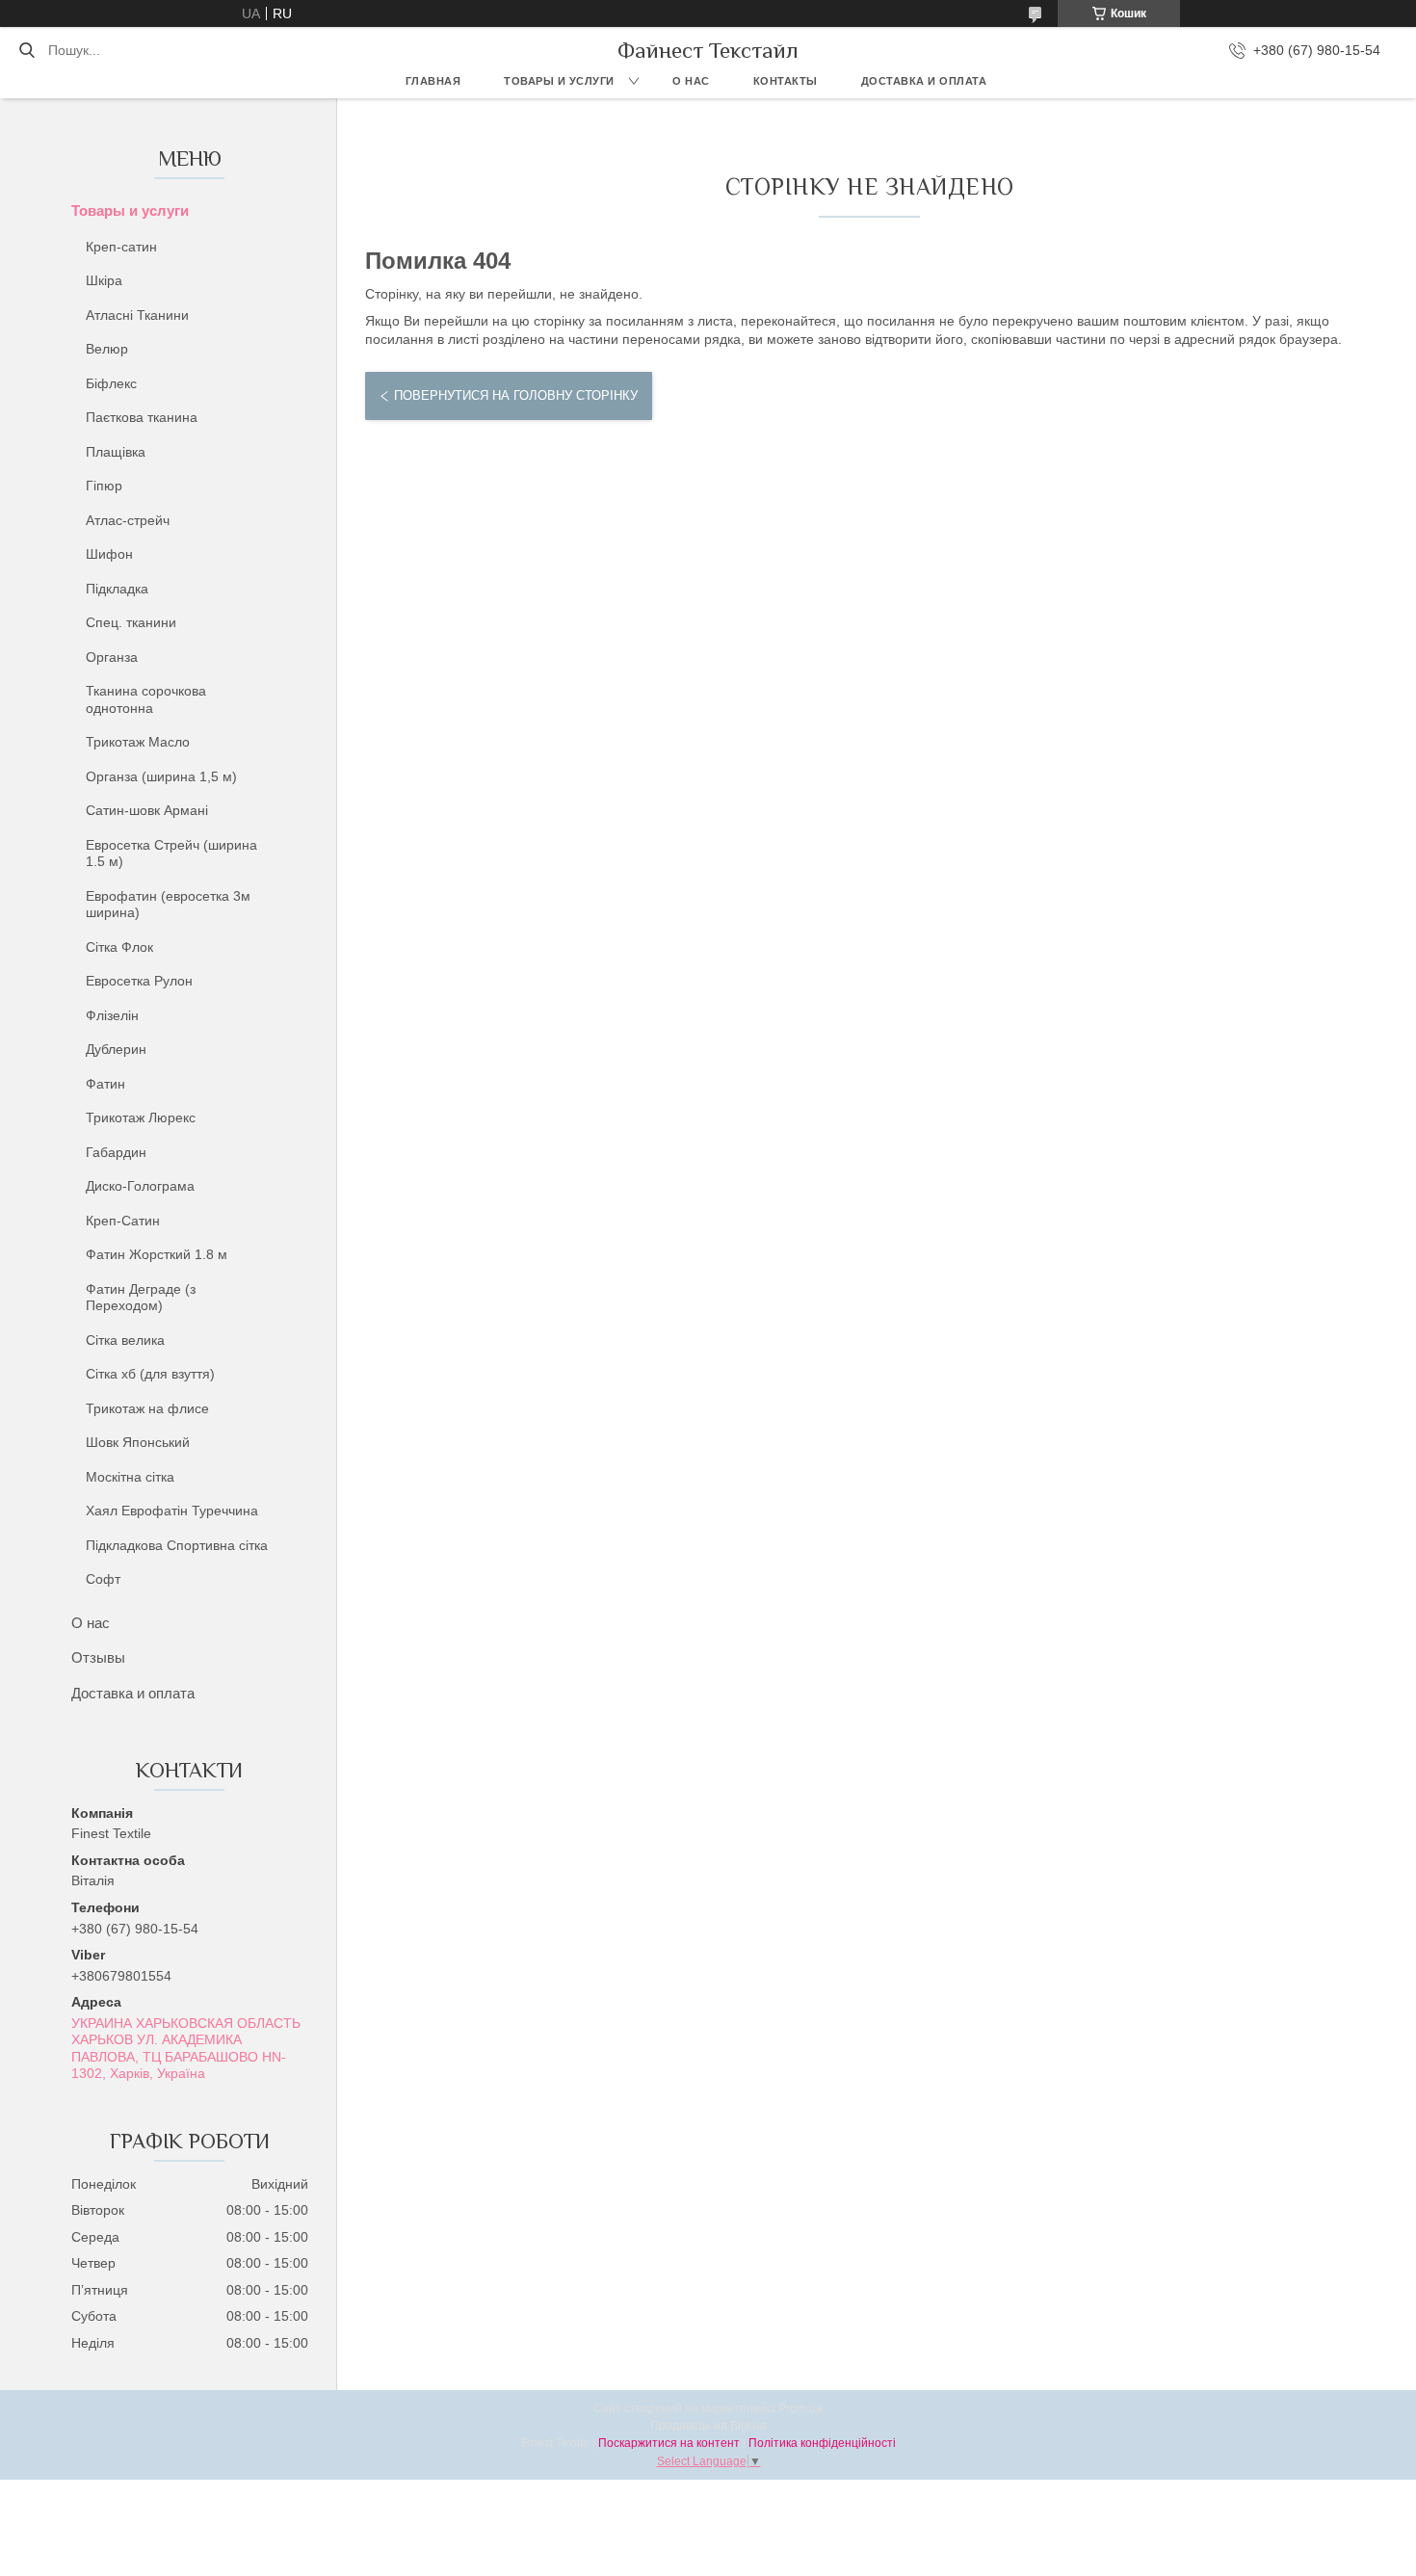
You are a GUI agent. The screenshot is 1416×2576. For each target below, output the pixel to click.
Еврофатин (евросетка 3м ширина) (168, 905)
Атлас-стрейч (128, 520)
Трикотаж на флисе (147, 1408)
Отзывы (98, 1657)
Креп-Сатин (123, 1221)
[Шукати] (26, 50)
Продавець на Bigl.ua (708, 2426)
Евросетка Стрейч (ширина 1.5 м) (171, 854)
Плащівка (116, 452)
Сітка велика (125, 1340)
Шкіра (104, 280)
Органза (112, 657)
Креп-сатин (121, 247)
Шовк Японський (138, 1442)
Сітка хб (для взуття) (150, 1374)
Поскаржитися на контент (669, 2443)
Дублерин (116, 1049)
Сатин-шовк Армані (147, 810)
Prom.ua (800, 2408)
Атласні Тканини (137, 315)
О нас (691, 81)
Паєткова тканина (142, 417)
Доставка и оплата (924, 81)
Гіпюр (104, 486)
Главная (433, 81)
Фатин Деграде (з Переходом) (141, 1298)
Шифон (109, 554)
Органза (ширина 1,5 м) (161, 776)
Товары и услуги (559, 81)
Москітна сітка (130, 1477)
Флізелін (112, 1015)
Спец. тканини (131, 622)
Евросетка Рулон (139, 981)
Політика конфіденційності (822, 2443)
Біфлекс (111, 383)
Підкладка (117, 589)
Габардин (116, 1152)
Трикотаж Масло (138, 742)
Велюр (107, 349)
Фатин (105, 1084)
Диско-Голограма (140, 1186)
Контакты (786, 81)
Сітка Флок (119, 947)
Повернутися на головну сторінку (516, 395)
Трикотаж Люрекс (141, 1117)
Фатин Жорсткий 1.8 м (157, 1254)
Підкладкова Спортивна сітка (177, 1545)
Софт (103, 1579)
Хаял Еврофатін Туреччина (172, 1511)
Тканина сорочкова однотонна (146, 699)
